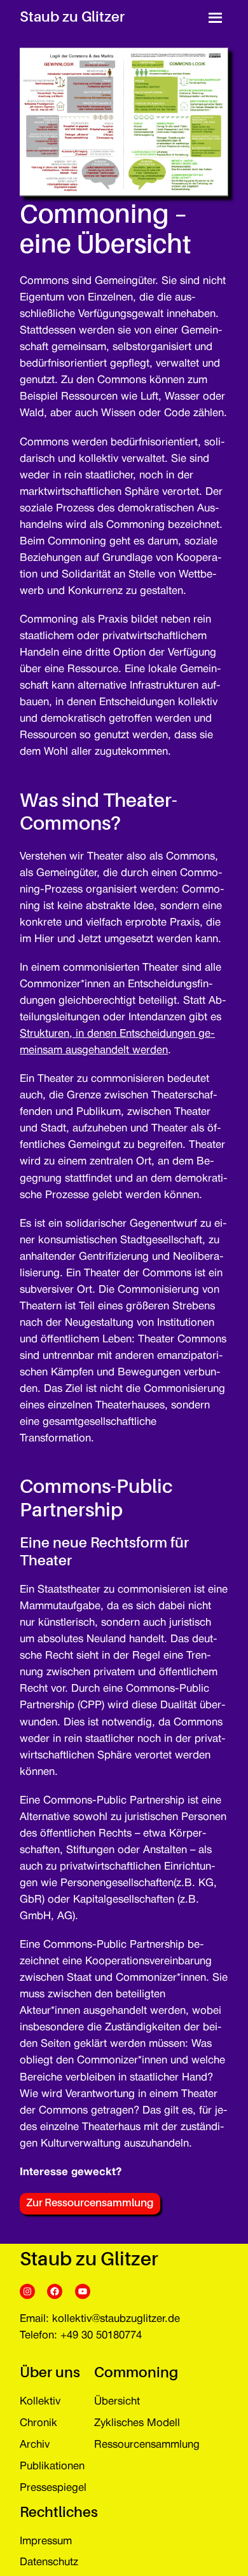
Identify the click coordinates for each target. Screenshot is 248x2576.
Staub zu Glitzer (72, 17)
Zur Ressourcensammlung (90, 2203)
